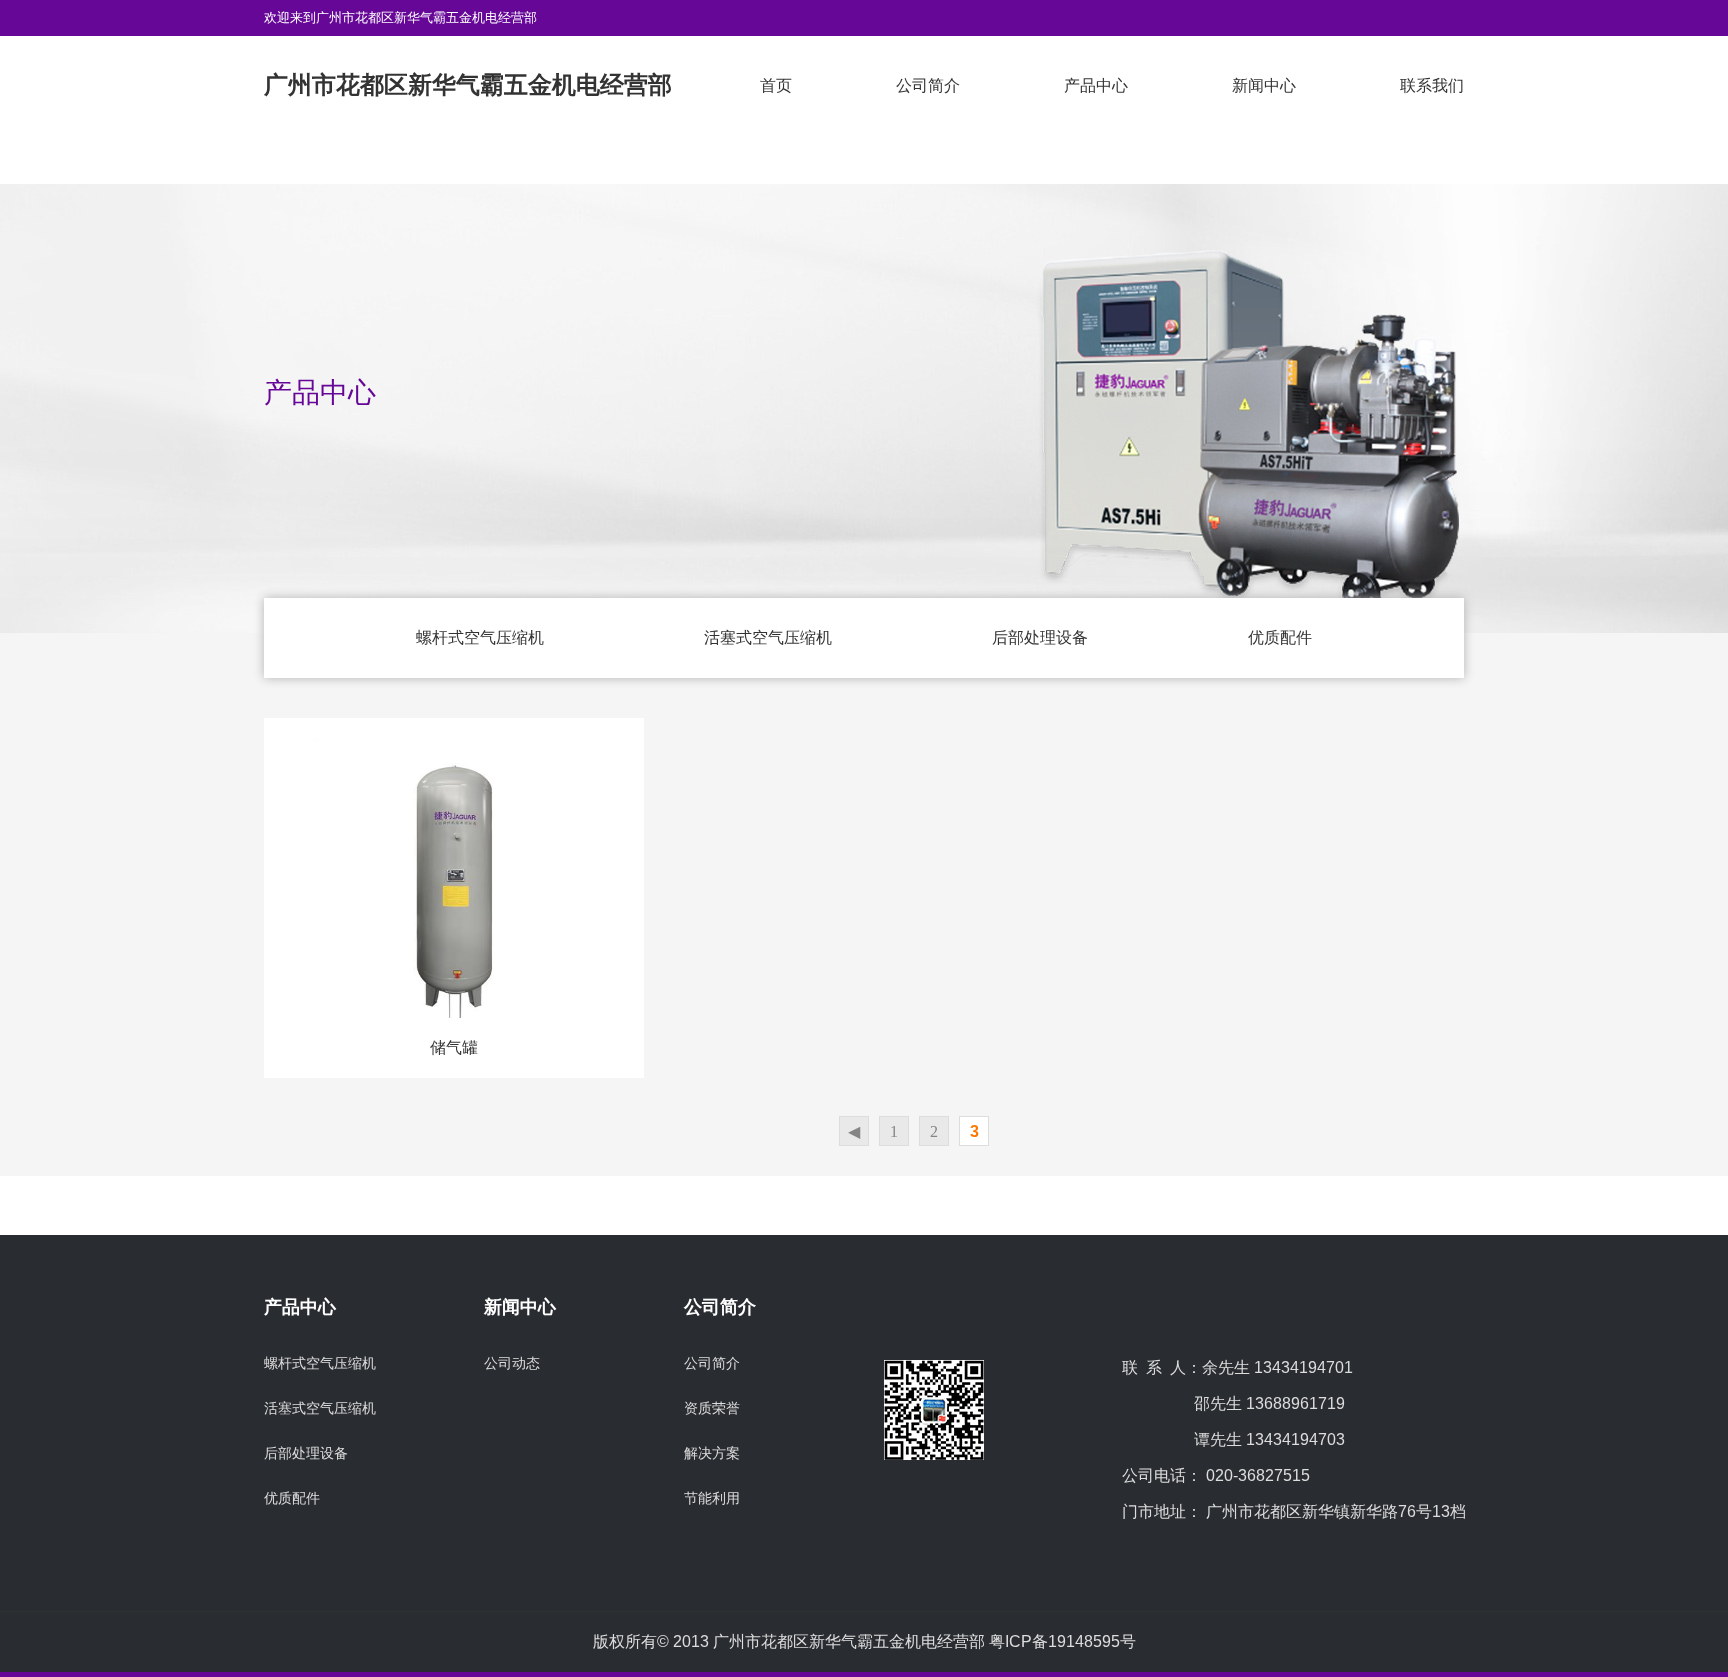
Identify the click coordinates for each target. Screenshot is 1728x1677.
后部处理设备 (1040, 637)
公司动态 (512, 1363)
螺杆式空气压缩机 (480, 637)
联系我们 (1432, 85)
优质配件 (1280, 637)
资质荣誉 (712, 1408)
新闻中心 (1264, 85)
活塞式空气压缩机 (768, 637)
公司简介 (928, 85)
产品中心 (1096, 85)
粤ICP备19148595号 (1062, 1641)
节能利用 (712, 1498)
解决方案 (712, 1453)
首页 (776, 85)
